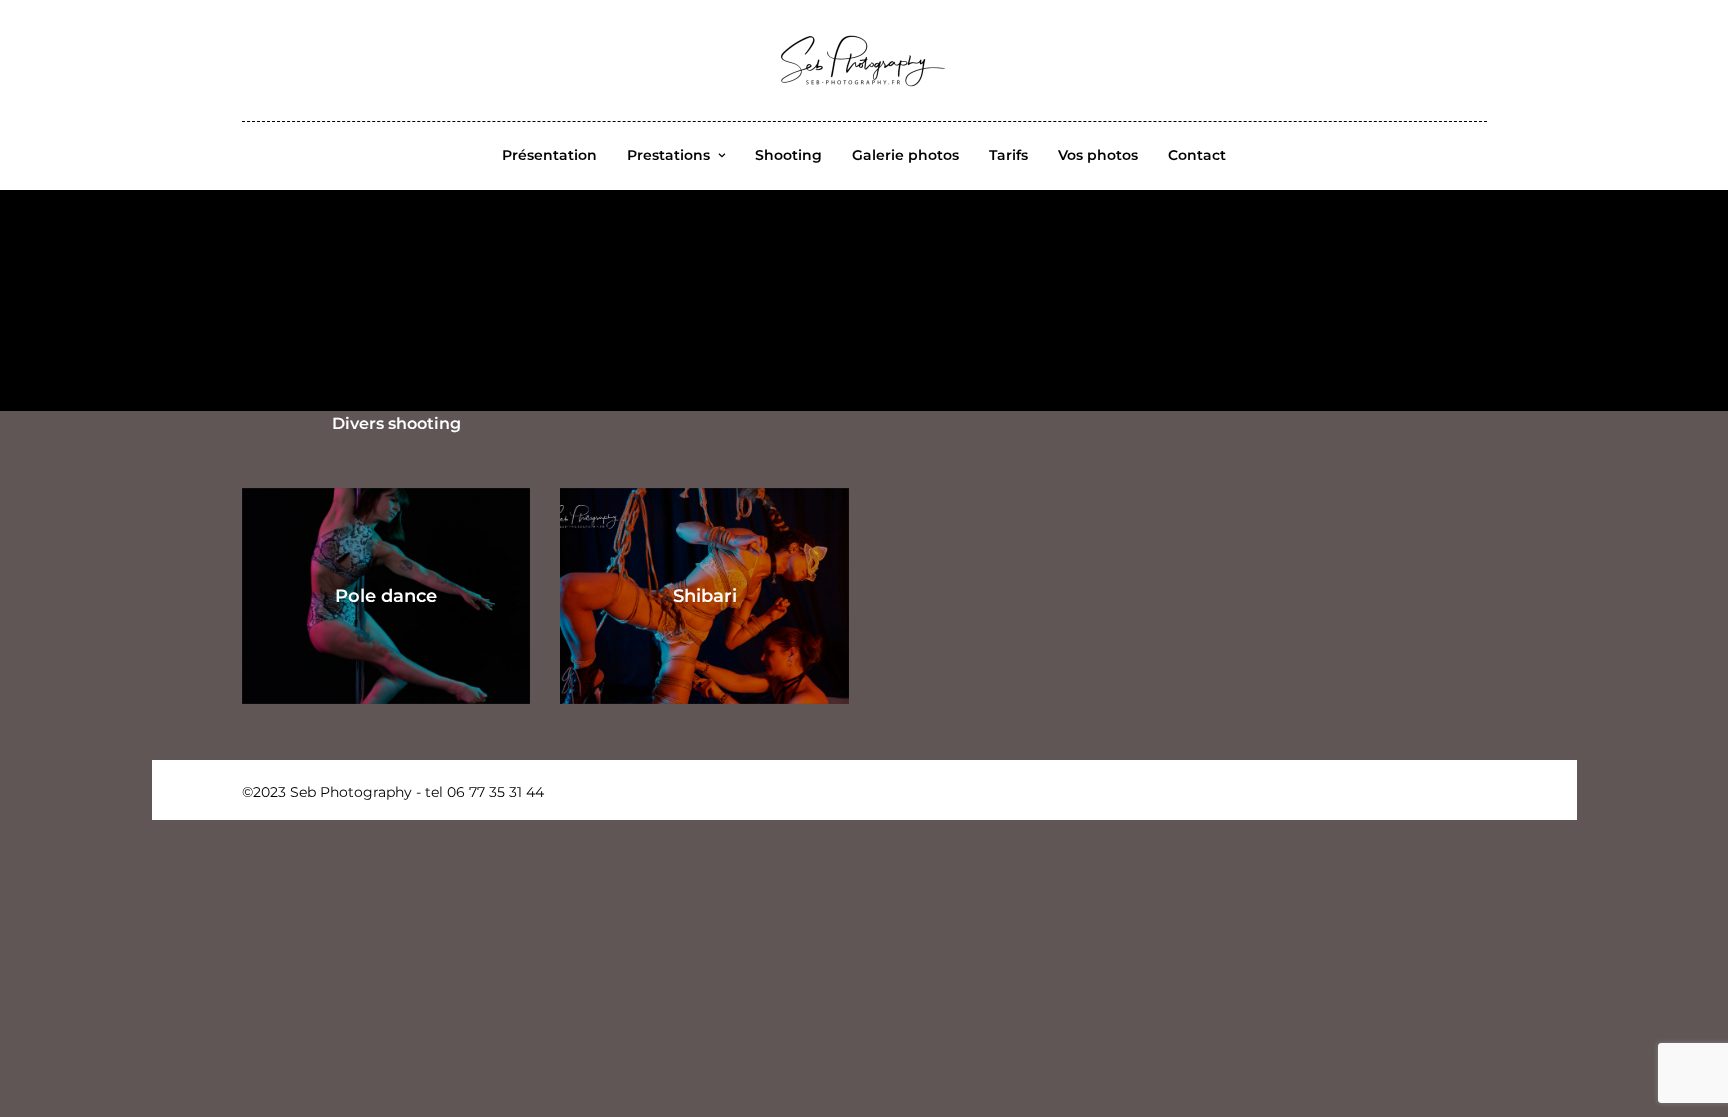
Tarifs (1008, 155)
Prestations (668, 155)
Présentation (549, 155)
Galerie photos (905, 155)
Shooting (788, 155)
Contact (1197, 155)
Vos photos (1098, 155)
